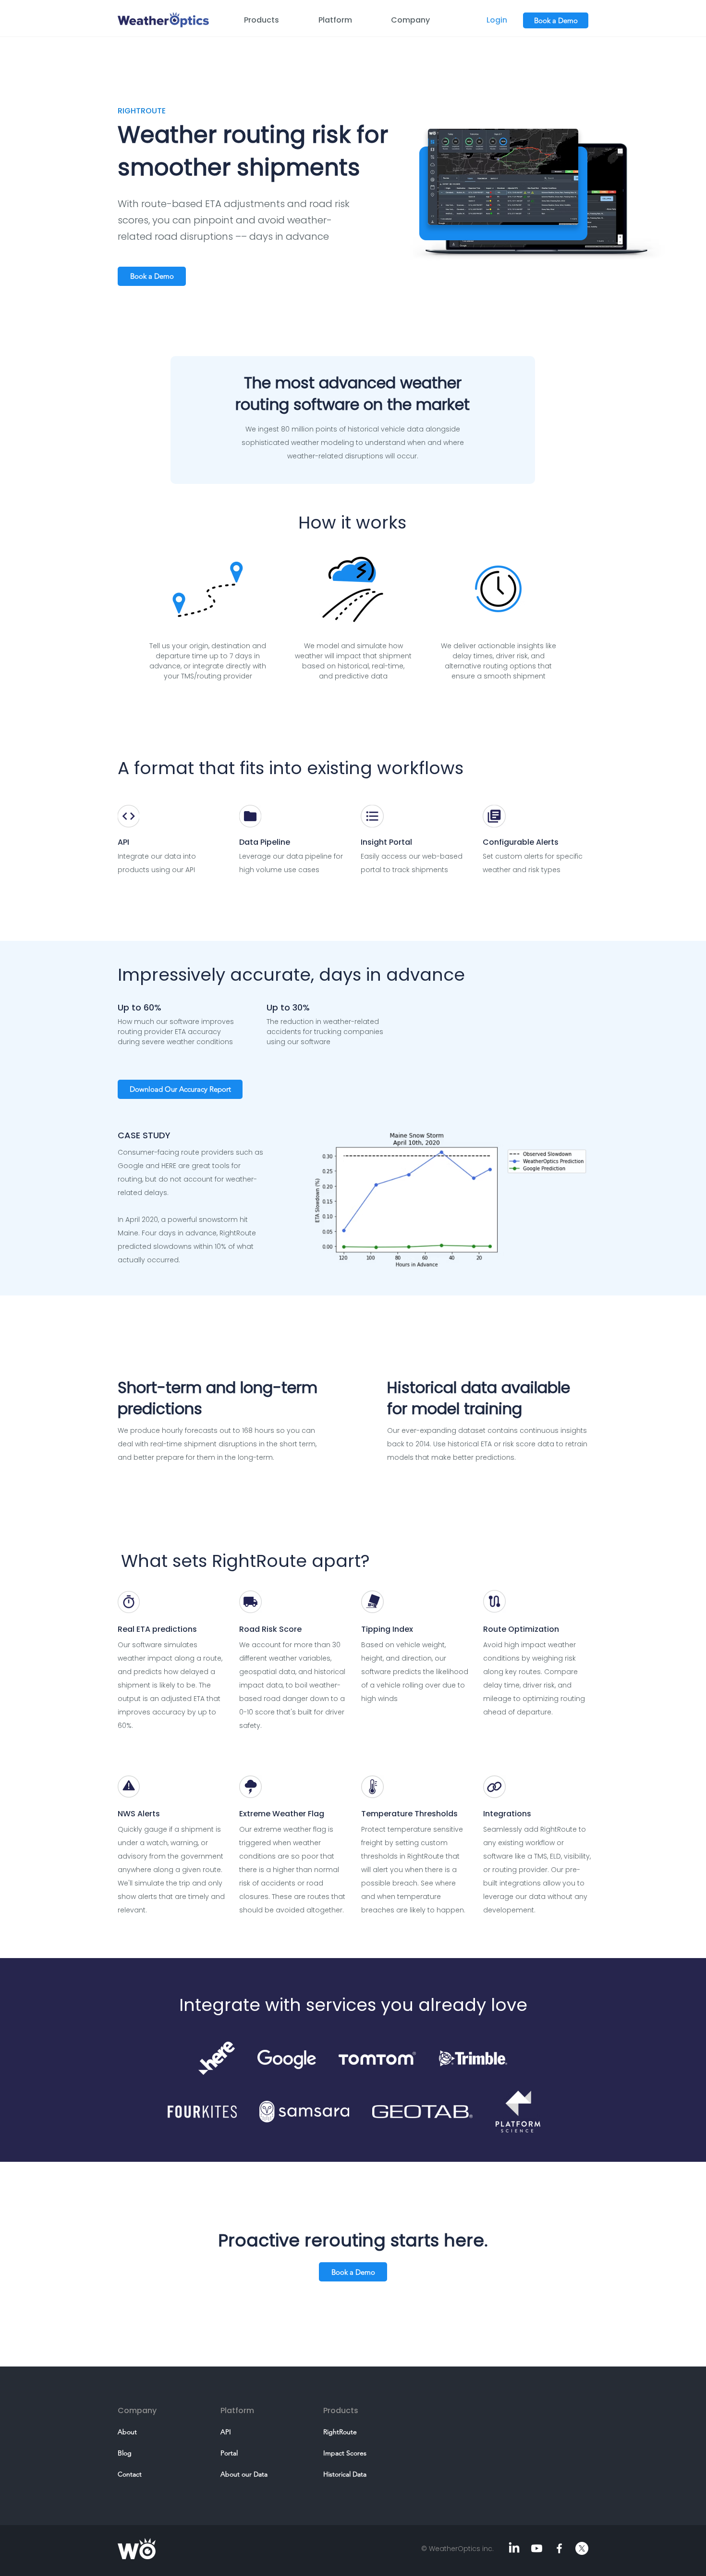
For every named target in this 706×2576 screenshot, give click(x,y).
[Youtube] (537, 2548)
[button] (274, 20)
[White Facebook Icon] (559, 2548)
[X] (582, 2548)
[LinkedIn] (514, 2548)
